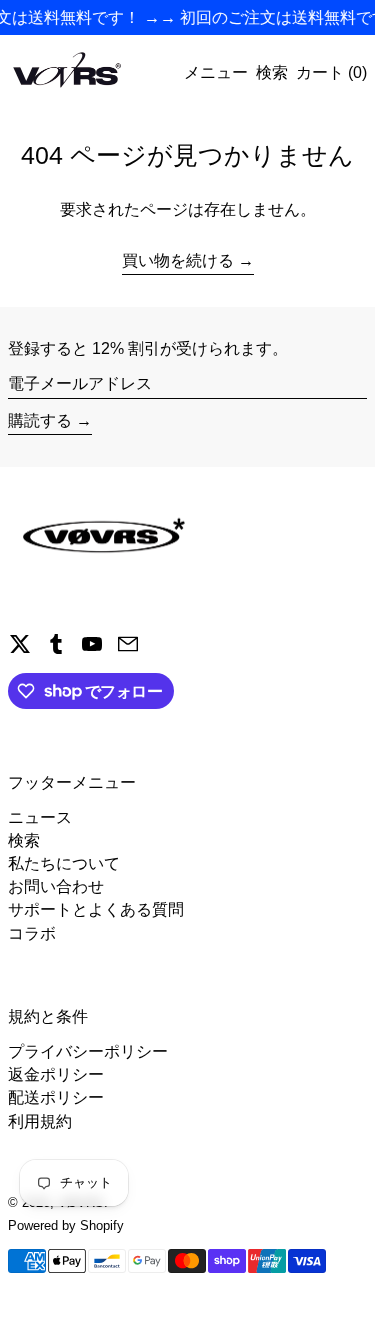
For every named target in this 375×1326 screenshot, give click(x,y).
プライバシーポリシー (88, 1051)
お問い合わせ (56, 886)
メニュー (216, 72)
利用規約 (40, 1121)
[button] (272, 72)
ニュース (40, 817)
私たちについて (64, 863)
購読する (40, 420)
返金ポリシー (56, 1074)
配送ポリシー (56, 1097)
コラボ (32, 933)
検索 (24, 840)
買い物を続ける (178, 260)
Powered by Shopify (66, 1225)
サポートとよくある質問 (96, 909)
